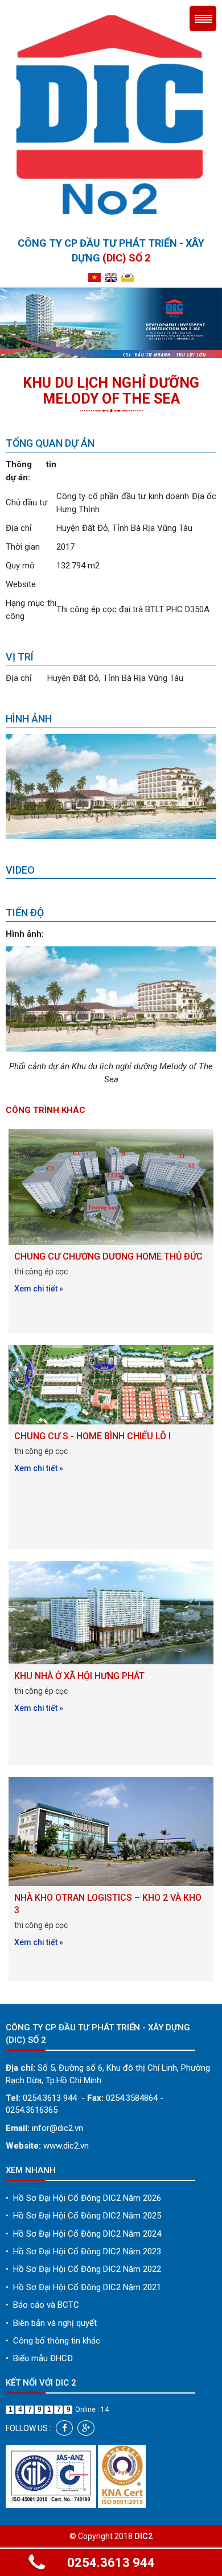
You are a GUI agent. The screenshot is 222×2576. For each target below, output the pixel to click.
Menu (203, 18)
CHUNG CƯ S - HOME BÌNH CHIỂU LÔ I (92, 1436)
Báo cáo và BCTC (42, 2305)
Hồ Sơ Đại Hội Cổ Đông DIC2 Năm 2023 (83, 2251)
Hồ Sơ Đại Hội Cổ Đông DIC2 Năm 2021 (83, 2287)
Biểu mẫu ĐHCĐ (39, 2358)
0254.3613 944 (111, 2563)
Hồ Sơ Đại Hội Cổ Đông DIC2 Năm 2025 (83, 2216)
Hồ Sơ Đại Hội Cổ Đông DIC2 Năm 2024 (83, 2234)
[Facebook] (64, 2428)
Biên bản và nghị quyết (51, 2323)
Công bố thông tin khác (53, 2341)
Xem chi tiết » (39, 1289)
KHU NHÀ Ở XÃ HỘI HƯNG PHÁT (79, 1676)
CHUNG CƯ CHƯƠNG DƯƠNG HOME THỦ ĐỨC (108, 1256)
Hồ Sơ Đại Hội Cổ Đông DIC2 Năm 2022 (83, 2269)
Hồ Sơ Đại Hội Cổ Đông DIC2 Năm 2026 (83, 2198)
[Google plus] (86, 2428)
